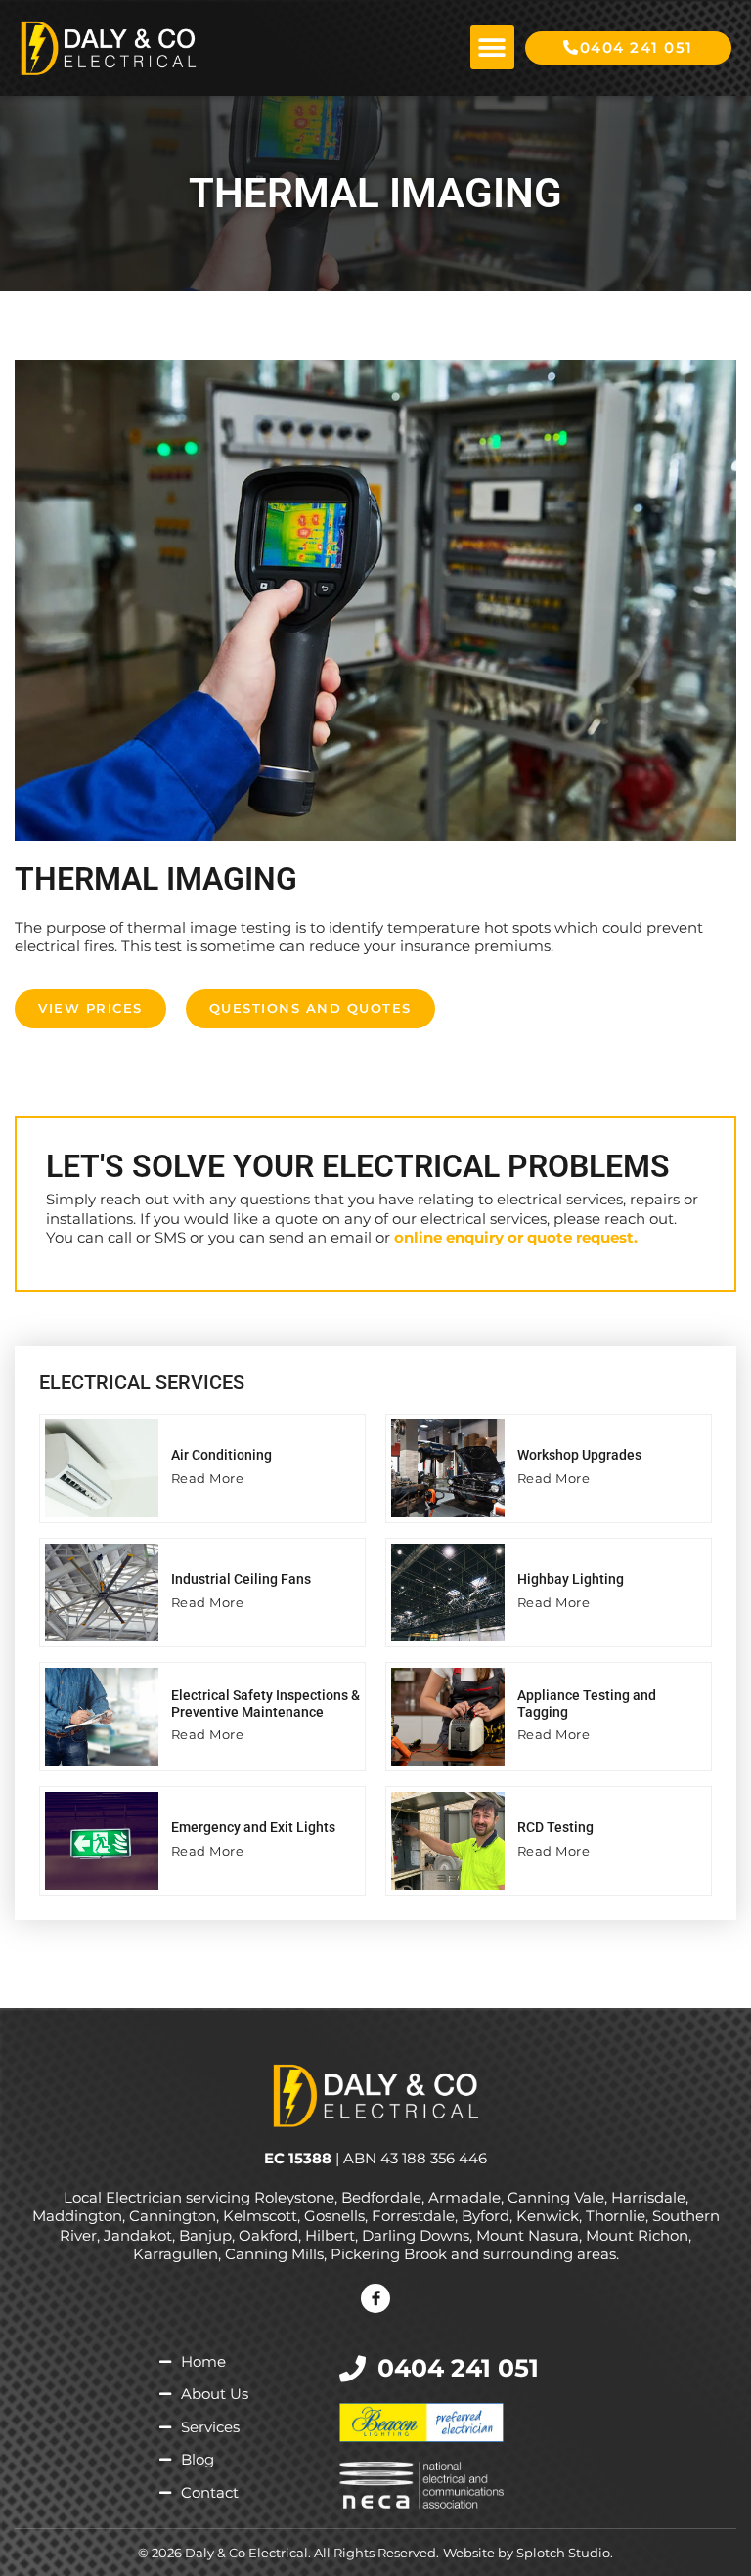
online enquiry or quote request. (516, 1237)
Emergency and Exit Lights (253, 1827)
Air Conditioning (221, 1455)
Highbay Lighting (571, 1579)
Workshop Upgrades (579, 1455)
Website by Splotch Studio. (528, 2553)
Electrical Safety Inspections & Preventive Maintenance (265, 1703)
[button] (492, 47)
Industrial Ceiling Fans (241, 1579)
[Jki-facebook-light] (375, 2298)
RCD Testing (555, 1827)
